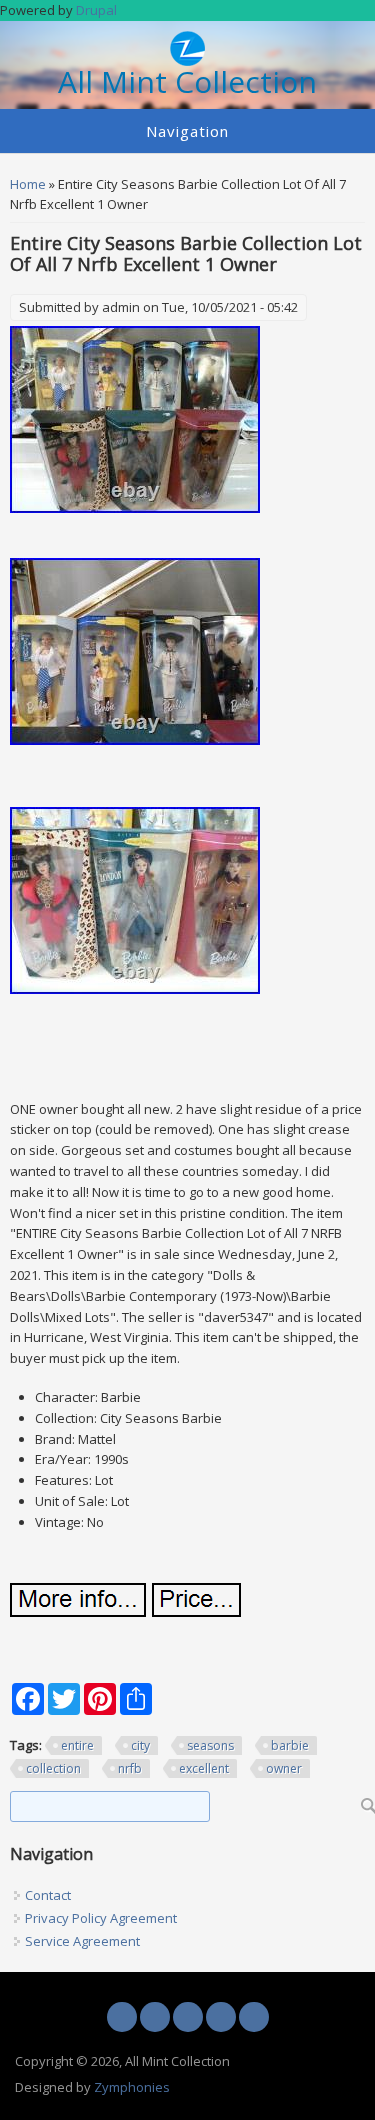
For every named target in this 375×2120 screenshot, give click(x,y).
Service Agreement (82, 1941)
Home (28, 184)
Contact (48, 1895)
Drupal (96, 10)
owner (284, 1768)
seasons (210, 1745)
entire (77, 1745)
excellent (204, 1768)
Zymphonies (132, 2087)
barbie (290, 1745)
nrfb (130, 1768)
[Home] (187, 61)
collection (53, 1768)
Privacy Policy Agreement (101, 1918)
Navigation (187, 131)
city (140, 1745)
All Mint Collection (187, 82)
